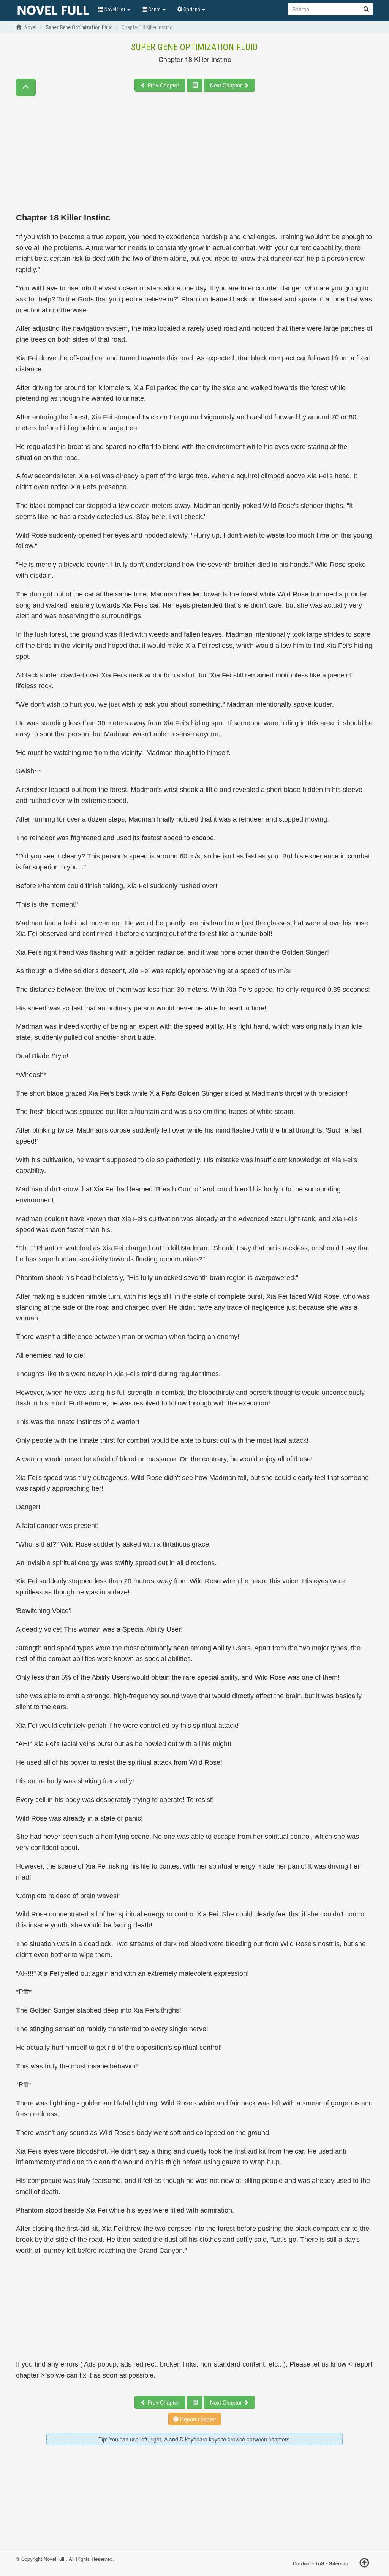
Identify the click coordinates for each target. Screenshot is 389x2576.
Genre (154, 10)
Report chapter (197, 2419)
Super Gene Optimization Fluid (194, 47)
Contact (302, 2563)
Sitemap (339, 2563)
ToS (320, 2563)
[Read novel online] (53, 11)
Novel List (115, 10)
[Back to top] (364, 2564)
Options (192, 10)
